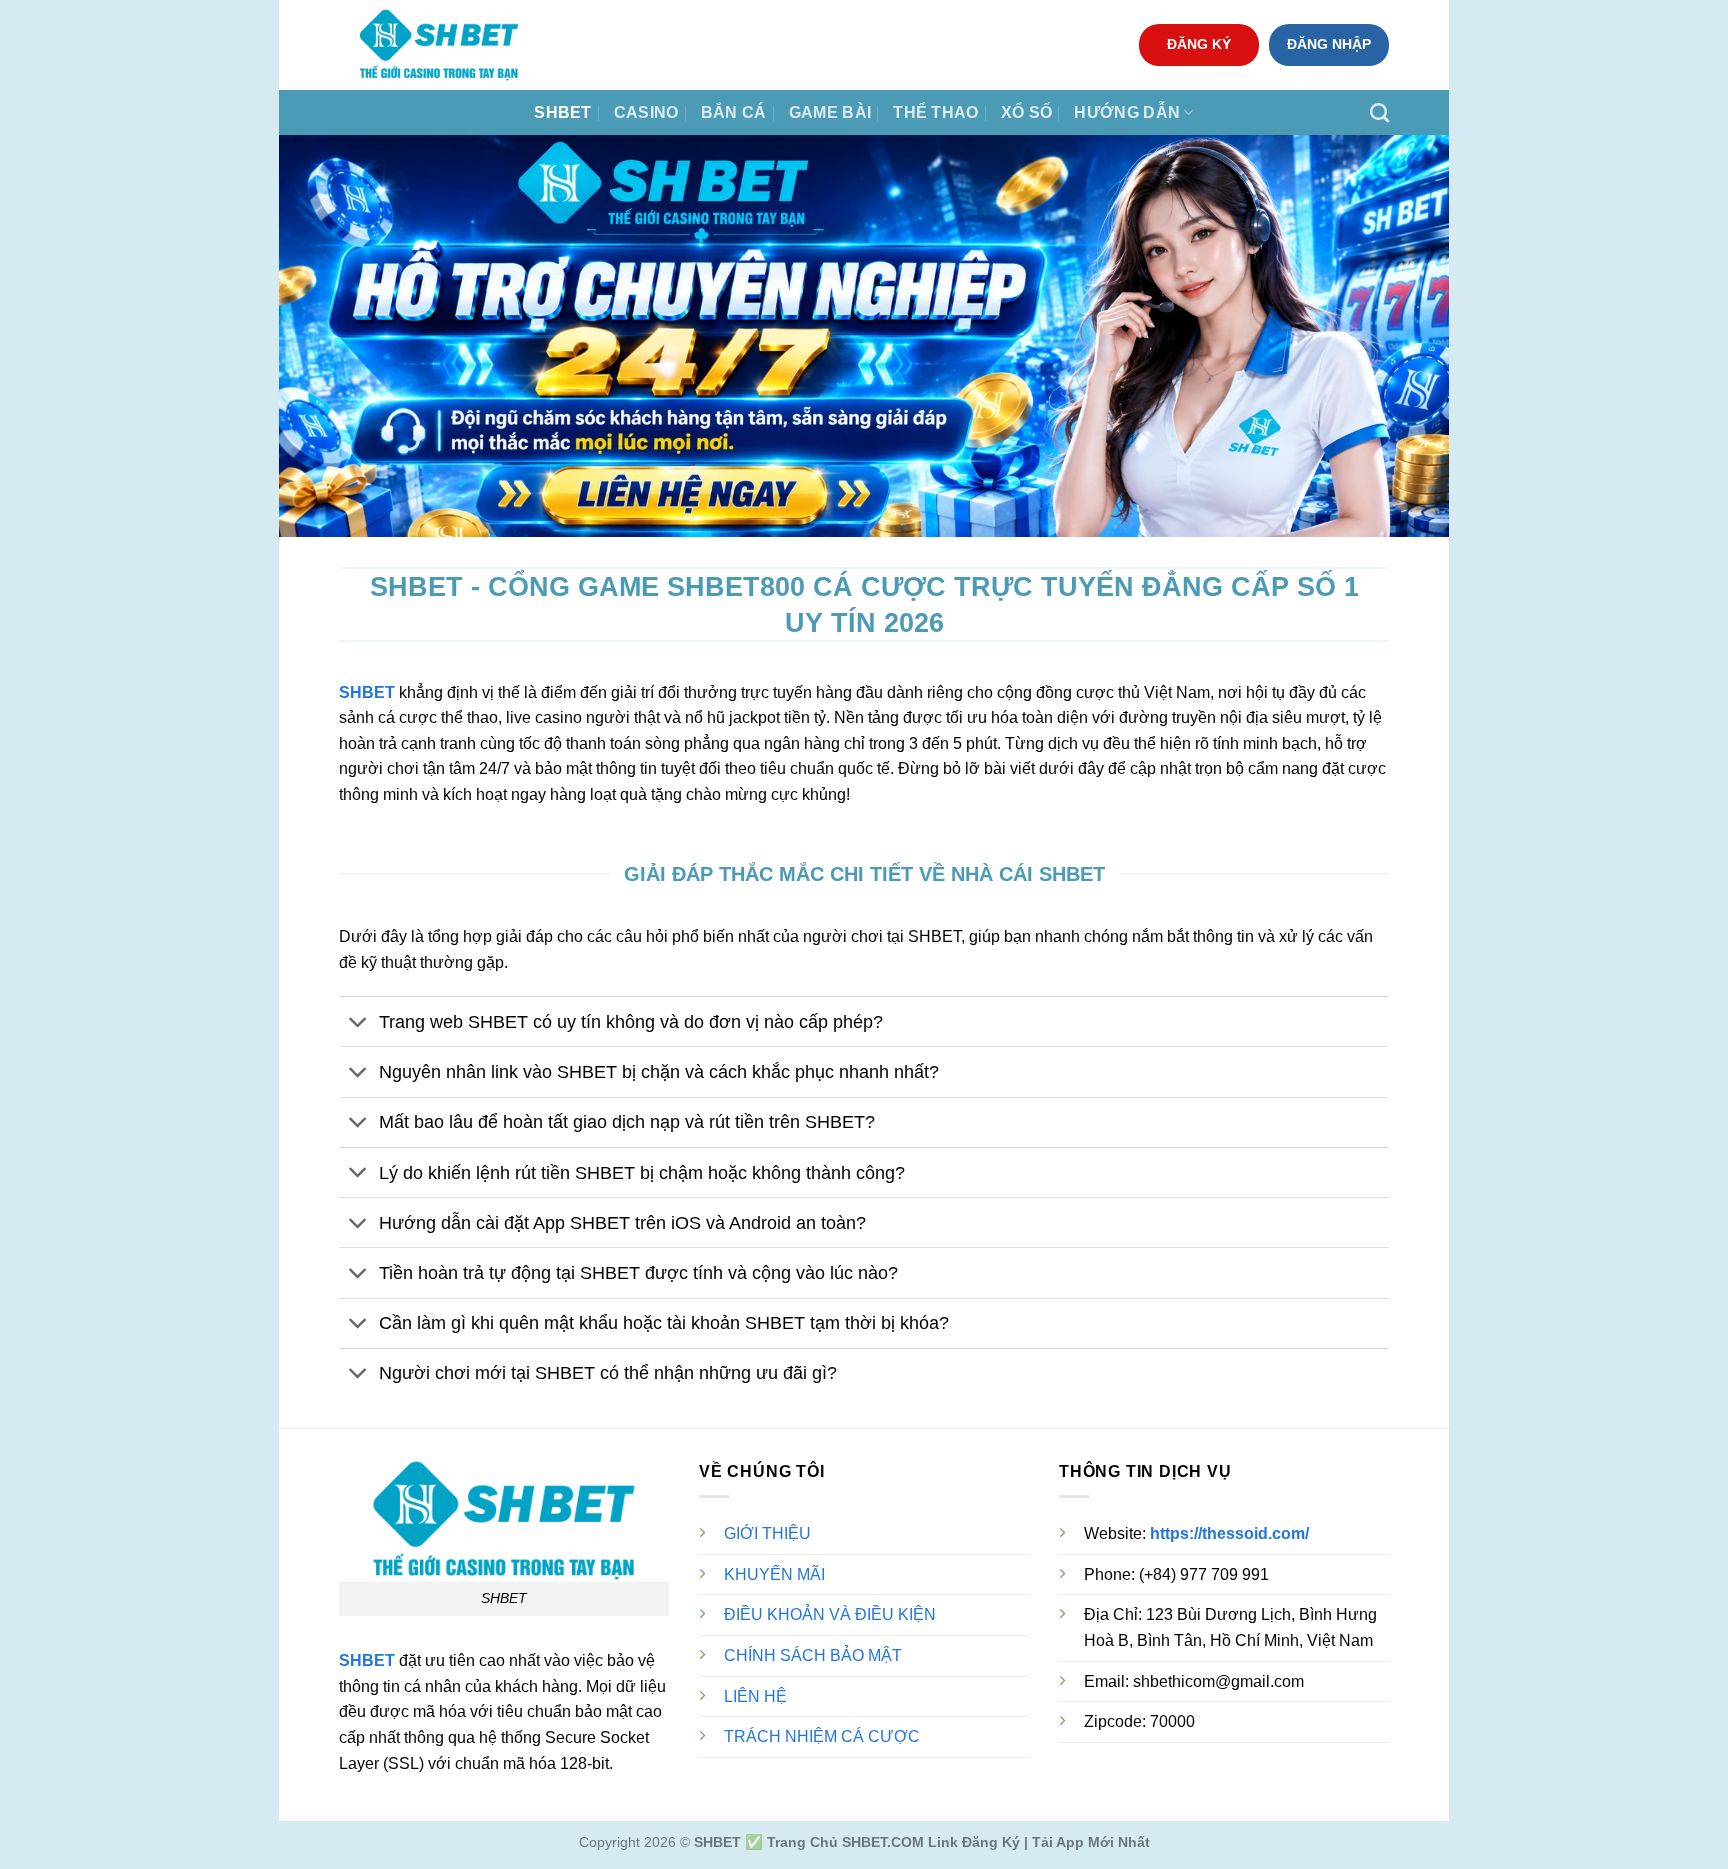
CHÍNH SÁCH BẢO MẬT (813, 1655)
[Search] (1379, 112)
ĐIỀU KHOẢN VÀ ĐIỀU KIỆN (830, 1614)
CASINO (646, 112)
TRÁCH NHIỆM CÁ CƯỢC (822, 1736)
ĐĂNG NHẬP (1329, 44)
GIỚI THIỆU (767, 1533)
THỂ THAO (936, 112)
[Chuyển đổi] (358, 1023)
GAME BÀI (830, 112)
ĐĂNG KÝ (1199, 44)
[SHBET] (439, 45)
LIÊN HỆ (755, 1696)
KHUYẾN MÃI (774, 1574)
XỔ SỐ (1027, 112)
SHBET (563, 112)
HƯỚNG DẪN (1127, 112)
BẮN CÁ (734, 112)
